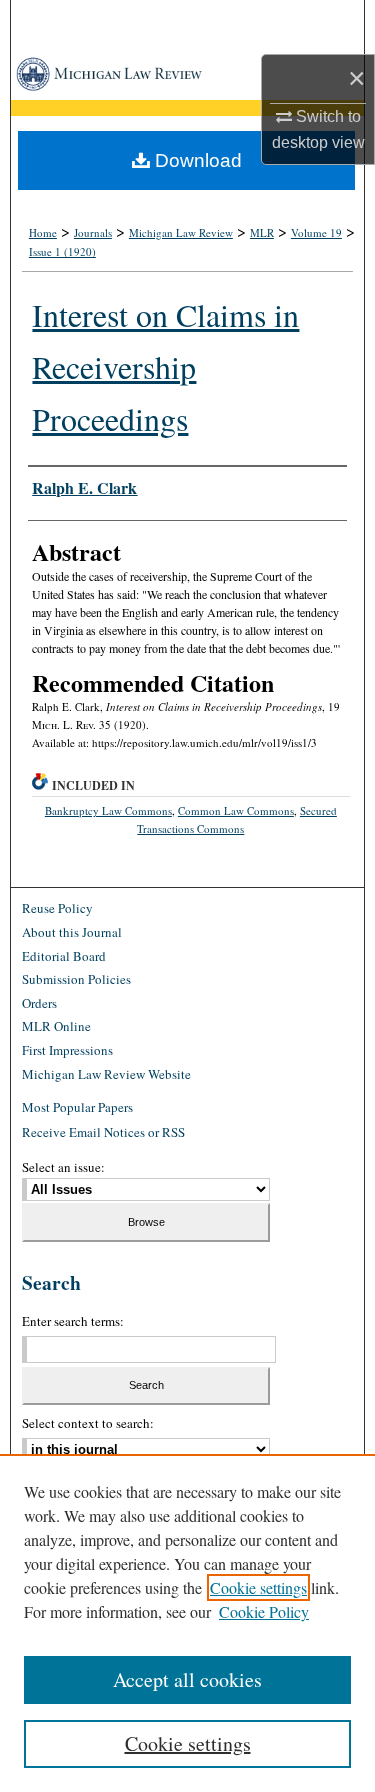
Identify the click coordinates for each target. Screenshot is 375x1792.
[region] (187, 1623)
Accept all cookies (187, 1679)
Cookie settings (258, 1587)
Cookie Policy (264, 1611)
